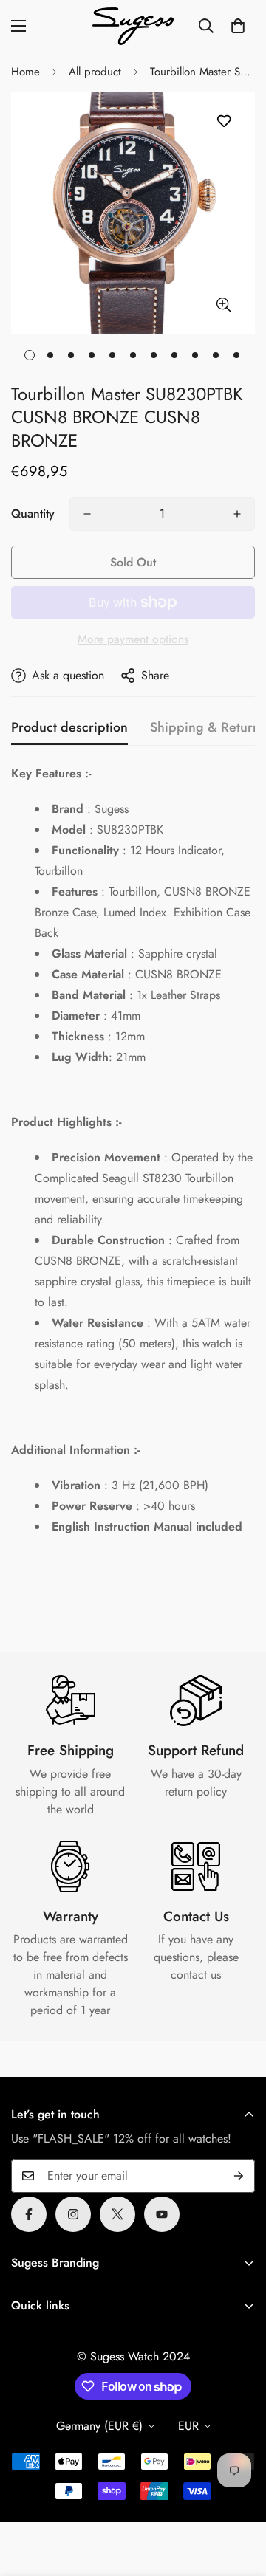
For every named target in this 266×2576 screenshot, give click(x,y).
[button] (238, 26)
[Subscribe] (239, 2176)
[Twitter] (117, 2214)
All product (95, 72)
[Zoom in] (224, 305)
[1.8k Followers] (29, 2214)
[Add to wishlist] (224, 121)
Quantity (33, 514)
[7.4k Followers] (73, 2214)
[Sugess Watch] (133, 26)
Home (25, 72)
